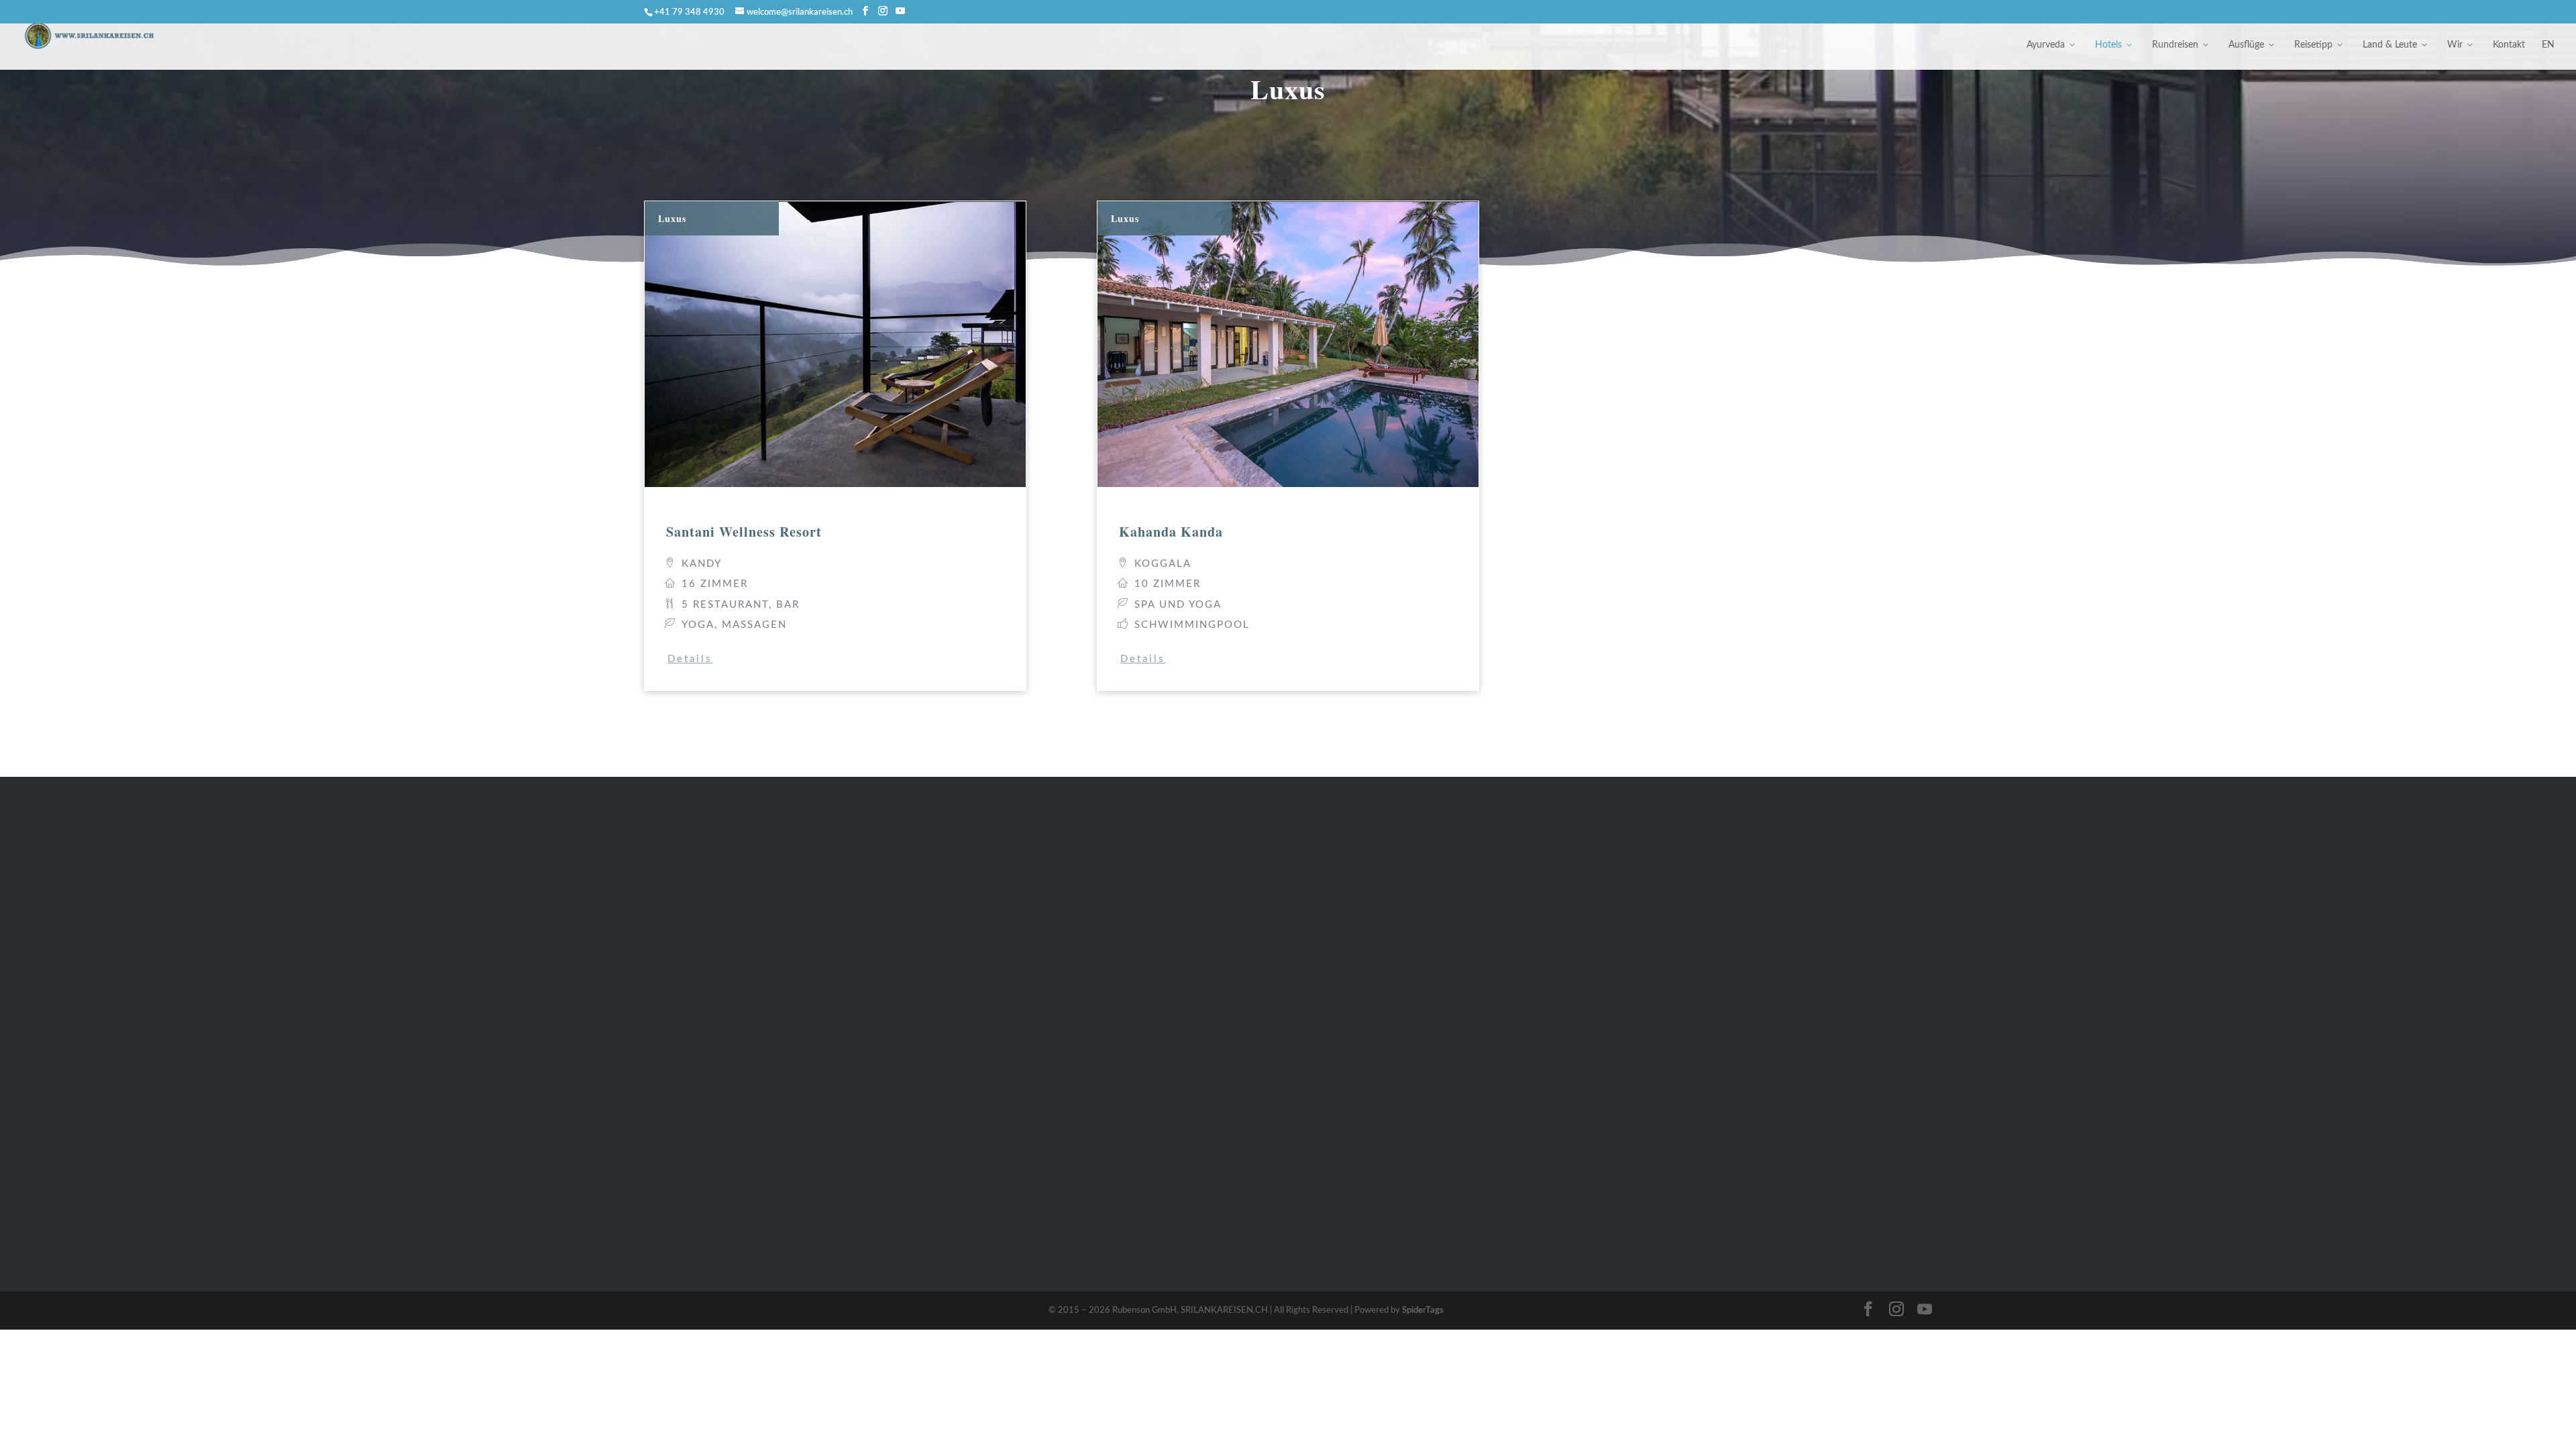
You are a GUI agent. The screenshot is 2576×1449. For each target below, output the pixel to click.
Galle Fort (1488, 1010)
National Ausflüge (978, 1032)
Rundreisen (2175, 45)
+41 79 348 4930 (706, 1208)
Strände (1482, 966)
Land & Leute (2390, 45)
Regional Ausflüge (978, 1010)
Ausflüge (2246, 45)
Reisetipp (2313, 45)
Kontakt (2509, 45)
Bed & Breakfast (973, 944)
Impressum (1755, 944)
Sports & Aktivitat (1508, 944)
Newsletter (1755, 1010)
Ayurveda (2046, 45)
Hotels (2108, 45)
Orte (1474, 1120)
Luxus (946, 988)
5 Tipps (1481, 1054)
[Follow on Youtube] (1793, 1135)
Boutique (955, 966)
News (1476, 1142)
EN (2548, 45)
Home (947, 1142)
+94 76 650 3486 (706, 1227)
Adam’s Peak (1495, 988)
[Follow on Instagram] (1757, 1135)
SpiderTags (1423, 1310)
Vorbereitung (1496, 922)
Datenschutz (1760, 966)
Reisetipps (958, 1076)
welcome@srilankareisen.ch (730, 1149)
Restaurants (1493, 1032)
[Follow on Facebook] (1721, 1135)
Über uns (1751, 922)
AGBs (1741, 988)
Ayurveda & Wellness (986, 922)
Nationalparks (1499, 1098)
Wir (2455, 45)
